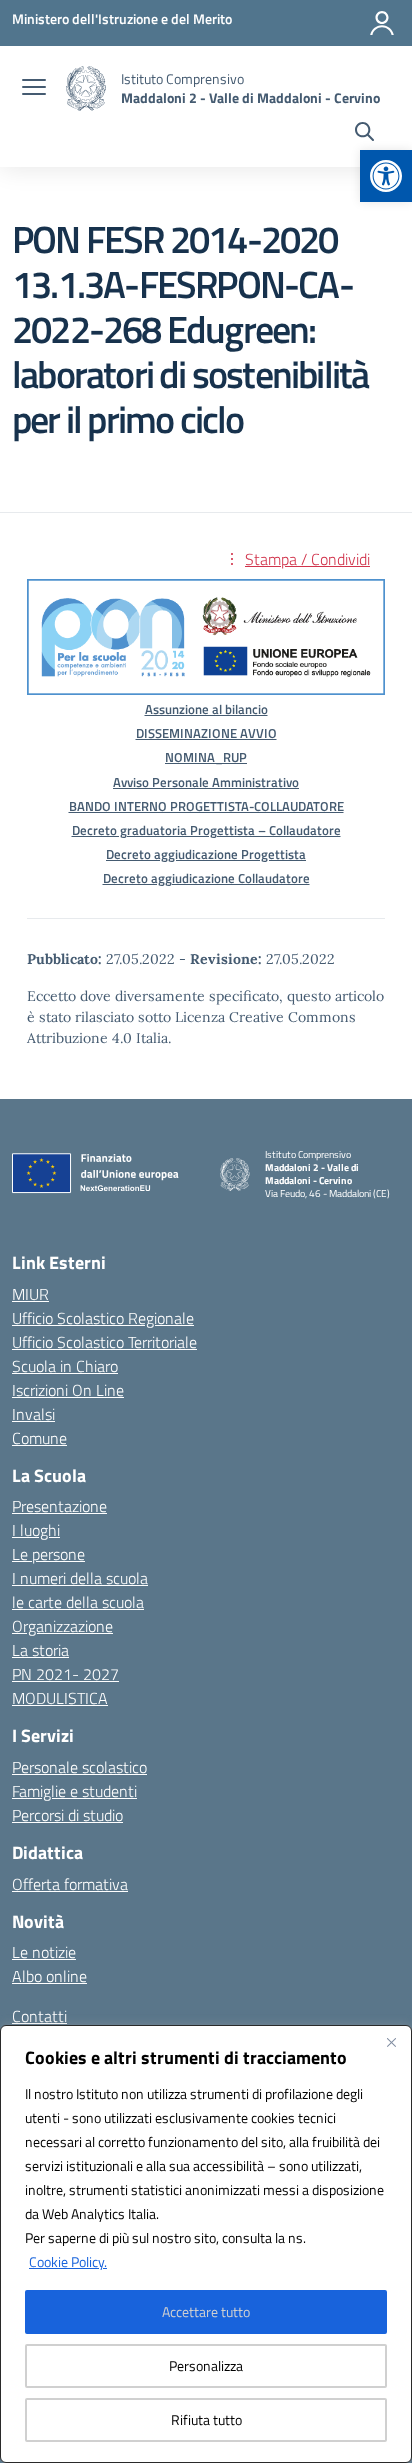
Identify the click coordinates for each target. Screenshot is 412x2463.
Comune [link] (39, 1438)
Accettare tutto (206, 2311)
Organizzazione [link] (62, 1626)
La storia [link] (40, 1650)
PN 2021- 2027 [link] (65, 1674)
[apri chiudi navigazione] (34, 89)
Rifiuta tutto (206, 2419)
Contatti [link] (39, 2016)
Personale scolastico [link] (79, 1767)
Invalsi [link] (33, 1414)
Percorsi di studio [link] (67, 1815)
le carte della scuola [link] (78, 1602)
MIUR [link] (30, 1294)
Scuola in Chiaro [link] (65, 1366)
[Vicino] (391, 2042)
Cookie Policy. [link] (68, 2261)
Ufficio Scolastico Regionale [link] (103, 1318)
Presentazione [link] (59, 1506)
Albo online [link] (49, 1976)
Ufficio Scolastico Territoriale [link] (104, 1342)
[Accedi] (382, 23)
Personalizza (206, 2365)
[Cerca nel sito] (364, 134)
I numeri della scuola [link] (80, 1578)
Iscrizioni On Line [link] (68, 1390)
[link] (386, 176)
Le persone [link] (48, 1554)
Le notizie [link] (44, 1952)
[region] (206, 2244)
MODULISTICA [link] (60, 1698)
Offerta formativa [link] (70, 1884)
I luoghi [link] (36, 1530)
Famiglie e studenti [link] (74, 1791)
